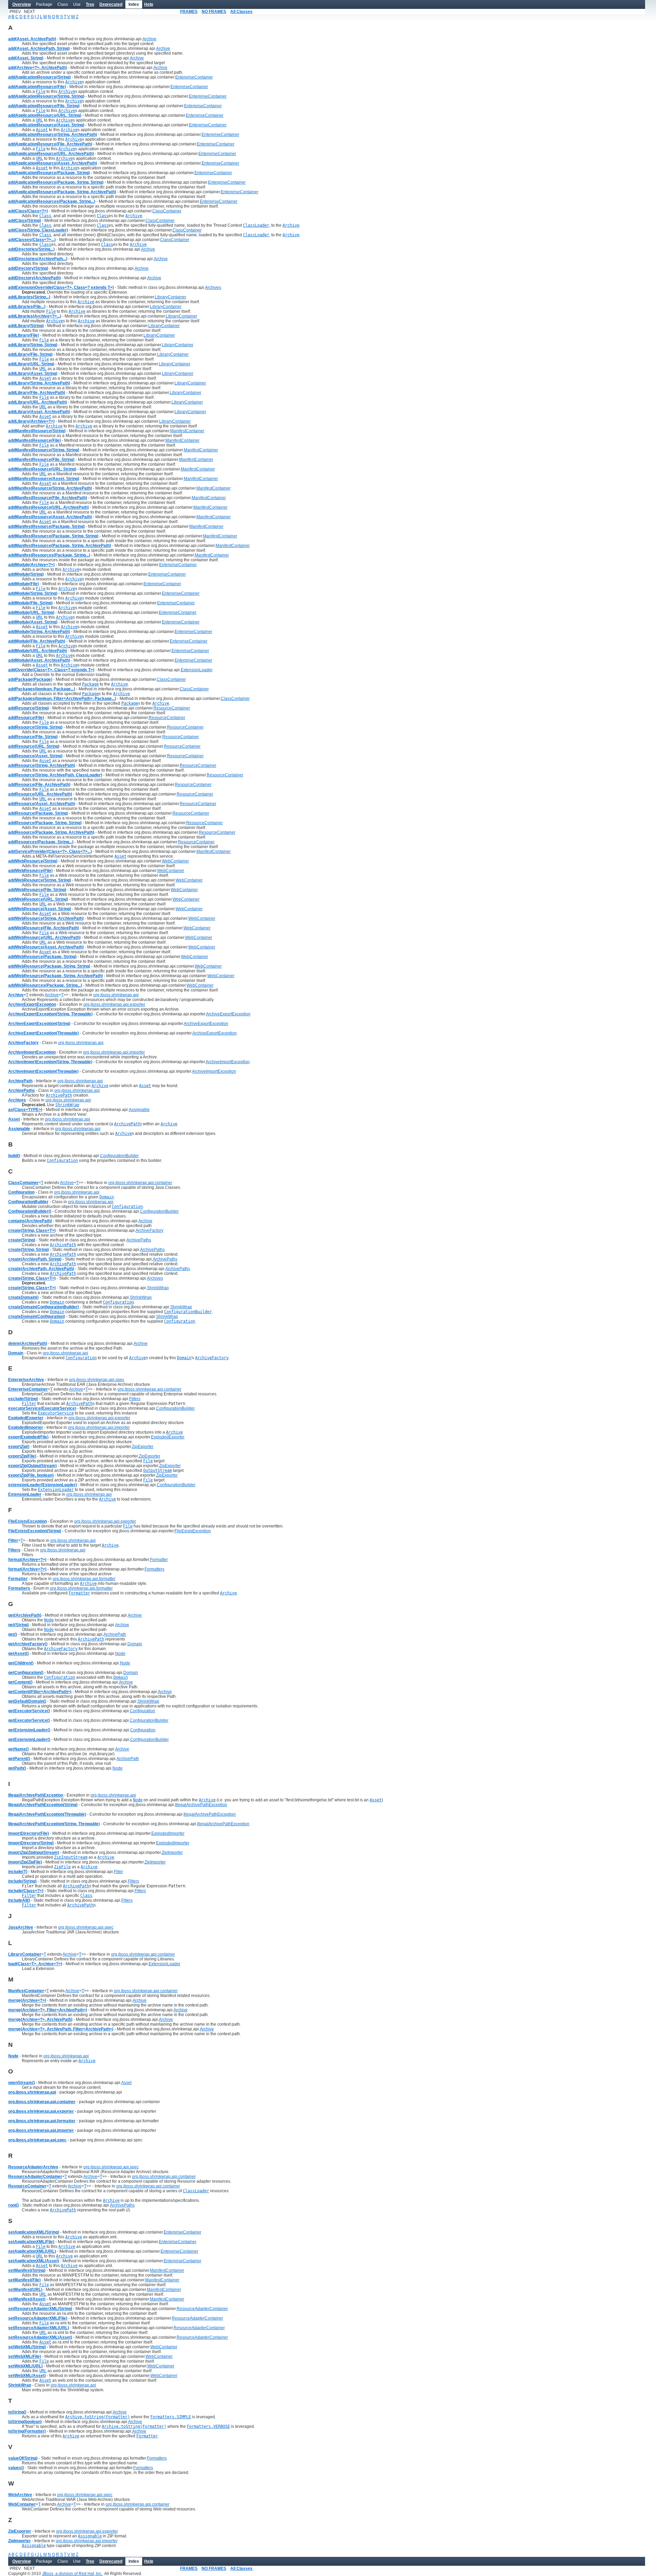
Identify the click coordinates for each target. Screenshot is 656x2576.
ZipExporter (143, 1447)
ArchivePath (115, 1634)
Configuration (142, 1711)
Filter (118, 1872)
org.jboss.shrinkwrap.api (116, 995)
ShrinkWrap (158, 1288)
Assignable (139, 1110)
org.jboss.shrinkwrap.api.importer (114, 1052)
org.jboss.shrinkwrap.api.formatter (84, 1579)
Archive (149, 39)
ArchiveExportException (228, 1014)
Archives (213, 287)
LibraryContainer (170, 297)
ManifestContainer (187, 431)
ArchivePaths (139, 1240)
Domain (135, 1644)
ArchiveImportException (228, 1062)
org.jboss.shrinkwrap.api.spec (97, 1380)
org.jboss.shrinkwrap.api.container (140, 1183)
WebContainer (175, 861)
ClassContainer (167, 211)
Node (120, 1653)
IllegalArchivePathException (201, 1805)
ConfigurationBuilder (119, 1156)
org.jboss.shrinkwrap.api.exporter (114, 1004)
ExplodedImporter (168, 1833)
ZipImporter (172, 1853)
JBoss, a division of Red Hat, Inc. (72, 2574)
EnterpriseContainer (194, 77)
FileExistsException (193, 1531)
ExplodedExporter (168, 1437)
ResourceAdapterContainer (202, 2309)
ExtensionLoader (197, 670)
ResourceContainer (172, 708)
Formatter (159, 1560)
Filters (135, 1399)
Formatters (154, 1569)
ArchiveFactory (149, 1230)
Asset (126, 2083)
